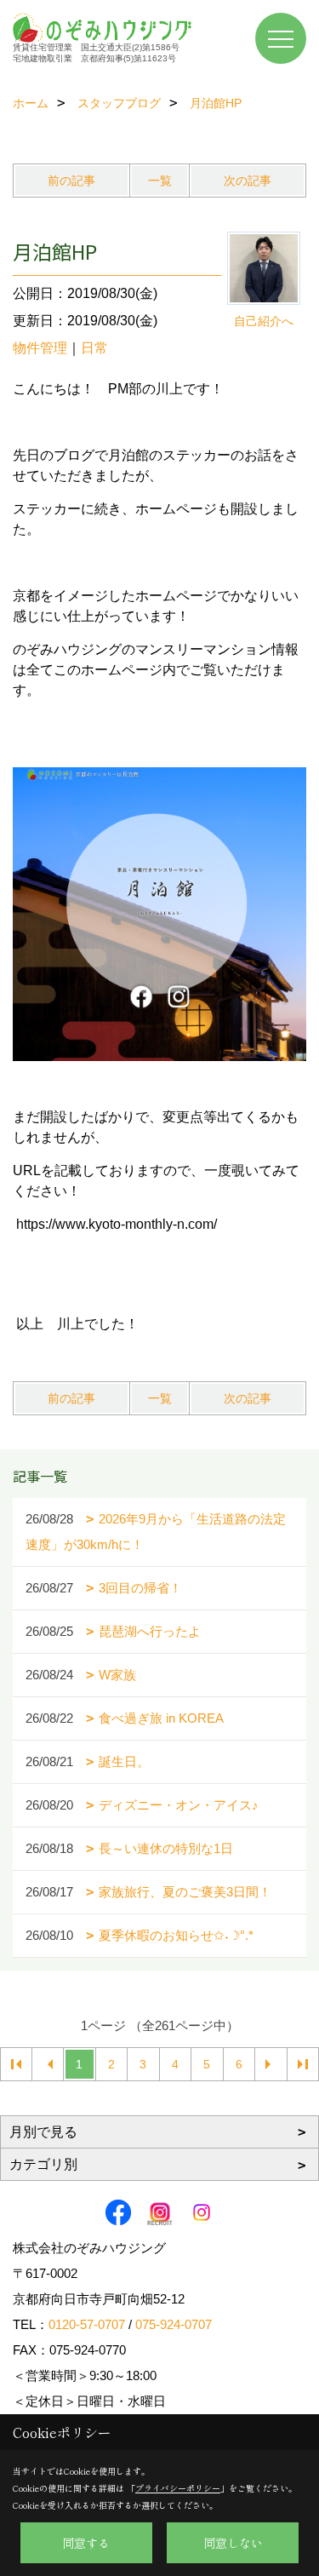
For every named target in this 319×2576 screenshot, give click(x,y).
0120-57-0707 (87, 2324)
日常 (94, 348)
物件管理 (40, 348)
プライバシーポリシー (178, 2488)
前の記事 (71, 181)
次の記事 (248, 181)
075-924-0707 (174, 2324)
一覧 (160, 181)
